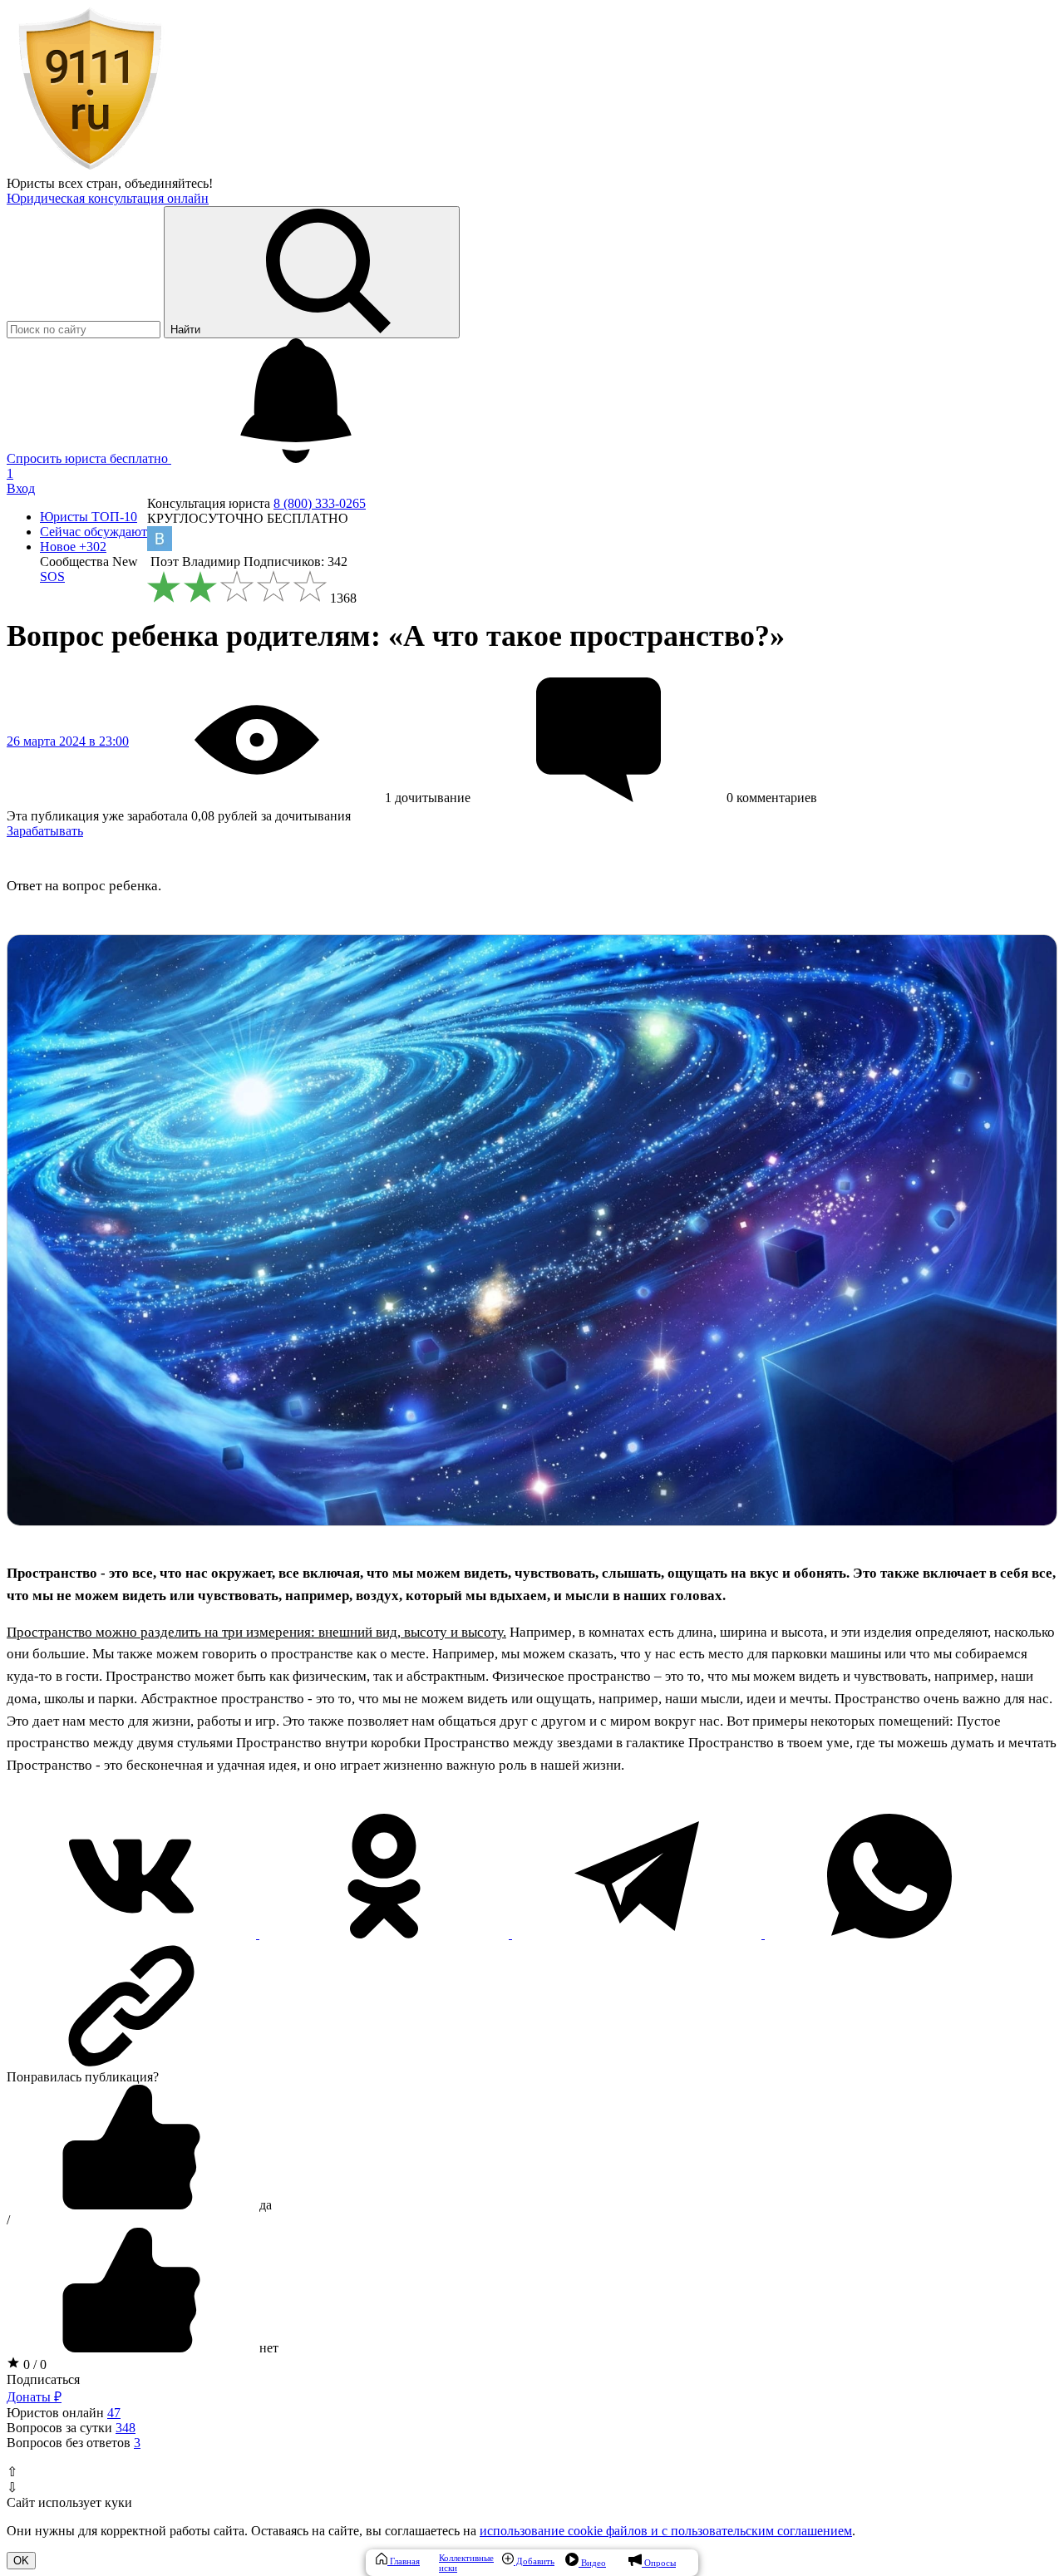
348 (126, 2428)
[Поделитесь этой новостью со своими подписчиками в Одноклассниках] (386, 1934)
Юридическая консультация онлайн (108, 198)
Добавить (534, 2561)
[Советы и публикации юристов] (90, 168)
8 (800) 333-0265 (320, 503)
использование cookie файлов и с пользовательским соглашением (666, 2531)
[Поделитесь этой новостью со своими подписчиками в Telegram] (638, 1934)
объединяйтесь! (169, 183)
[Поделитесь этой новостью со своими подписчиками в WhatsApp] (889, 1934)
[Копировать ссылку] (532, 2006)
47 (114, 2413)
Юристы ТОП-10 (89, 517)
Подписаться (43, 2379)
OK (21, 2561)
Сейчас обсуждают (94, 532)
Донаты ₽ (34, 2397)
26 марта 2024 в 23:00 (68, 741)
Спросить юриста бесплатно (89, 458)
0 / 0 (33, 2364)
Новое (73, 547)
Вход (21, 488)
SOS (52, 576)
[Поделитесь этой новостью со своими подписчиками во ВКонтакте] (133, 1934)
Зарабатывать (45, 831)
